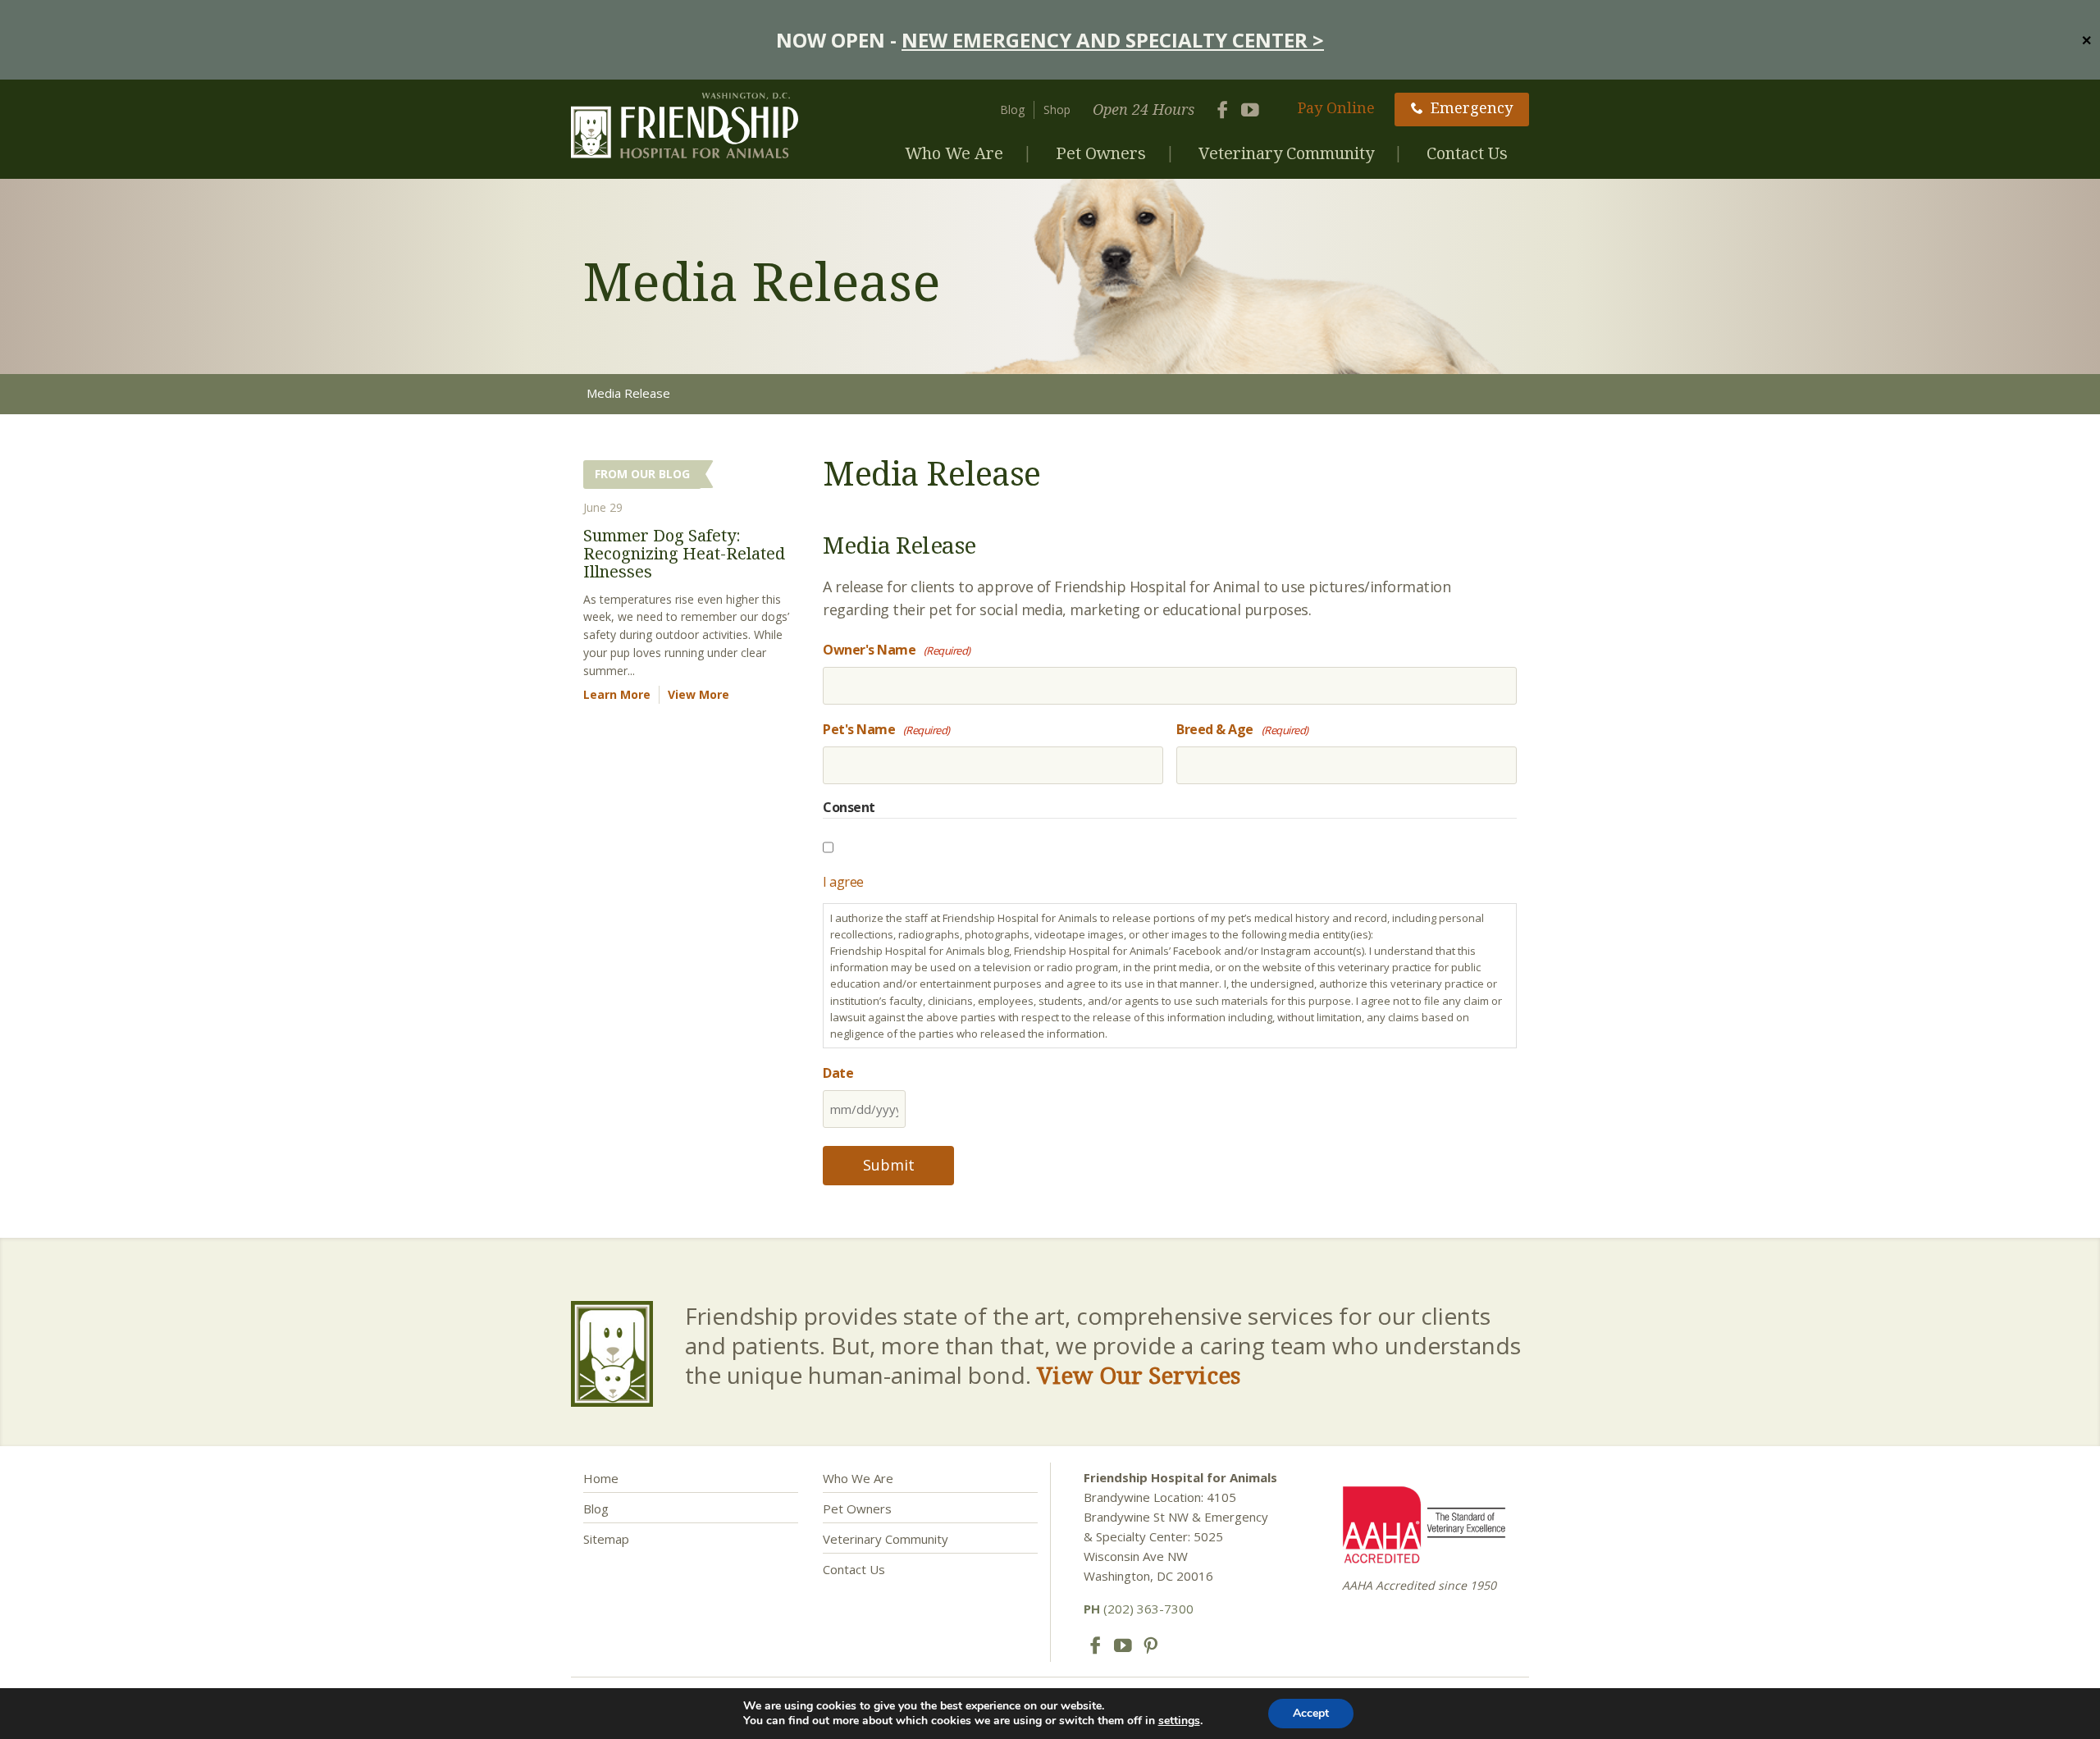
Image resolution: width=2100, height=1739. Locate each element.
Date (838, 1073)
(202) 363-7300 (1139, 1609)
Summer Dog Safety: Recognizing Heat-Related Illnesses (684, 553)
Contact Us (1467, 153)
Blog (1012, 110)
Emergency (1472, 107)
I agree (843, 882)
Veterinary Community (1286, 153)
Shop (1057, 110)
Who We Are (954, 153)
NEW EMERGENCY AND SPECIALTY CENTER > (1113, 40)
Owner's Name (897, 650)
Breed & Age (1242, 729)
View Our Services (1139, 1375)
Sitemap (606, 1539)
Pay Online (1336, 107)
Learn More (617, 694)
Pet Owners (1101, 153)
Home (601, 1478)
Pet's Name (886, 729)
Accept (1311, 1713)
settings (1179, 1721)
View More (698, 694)
